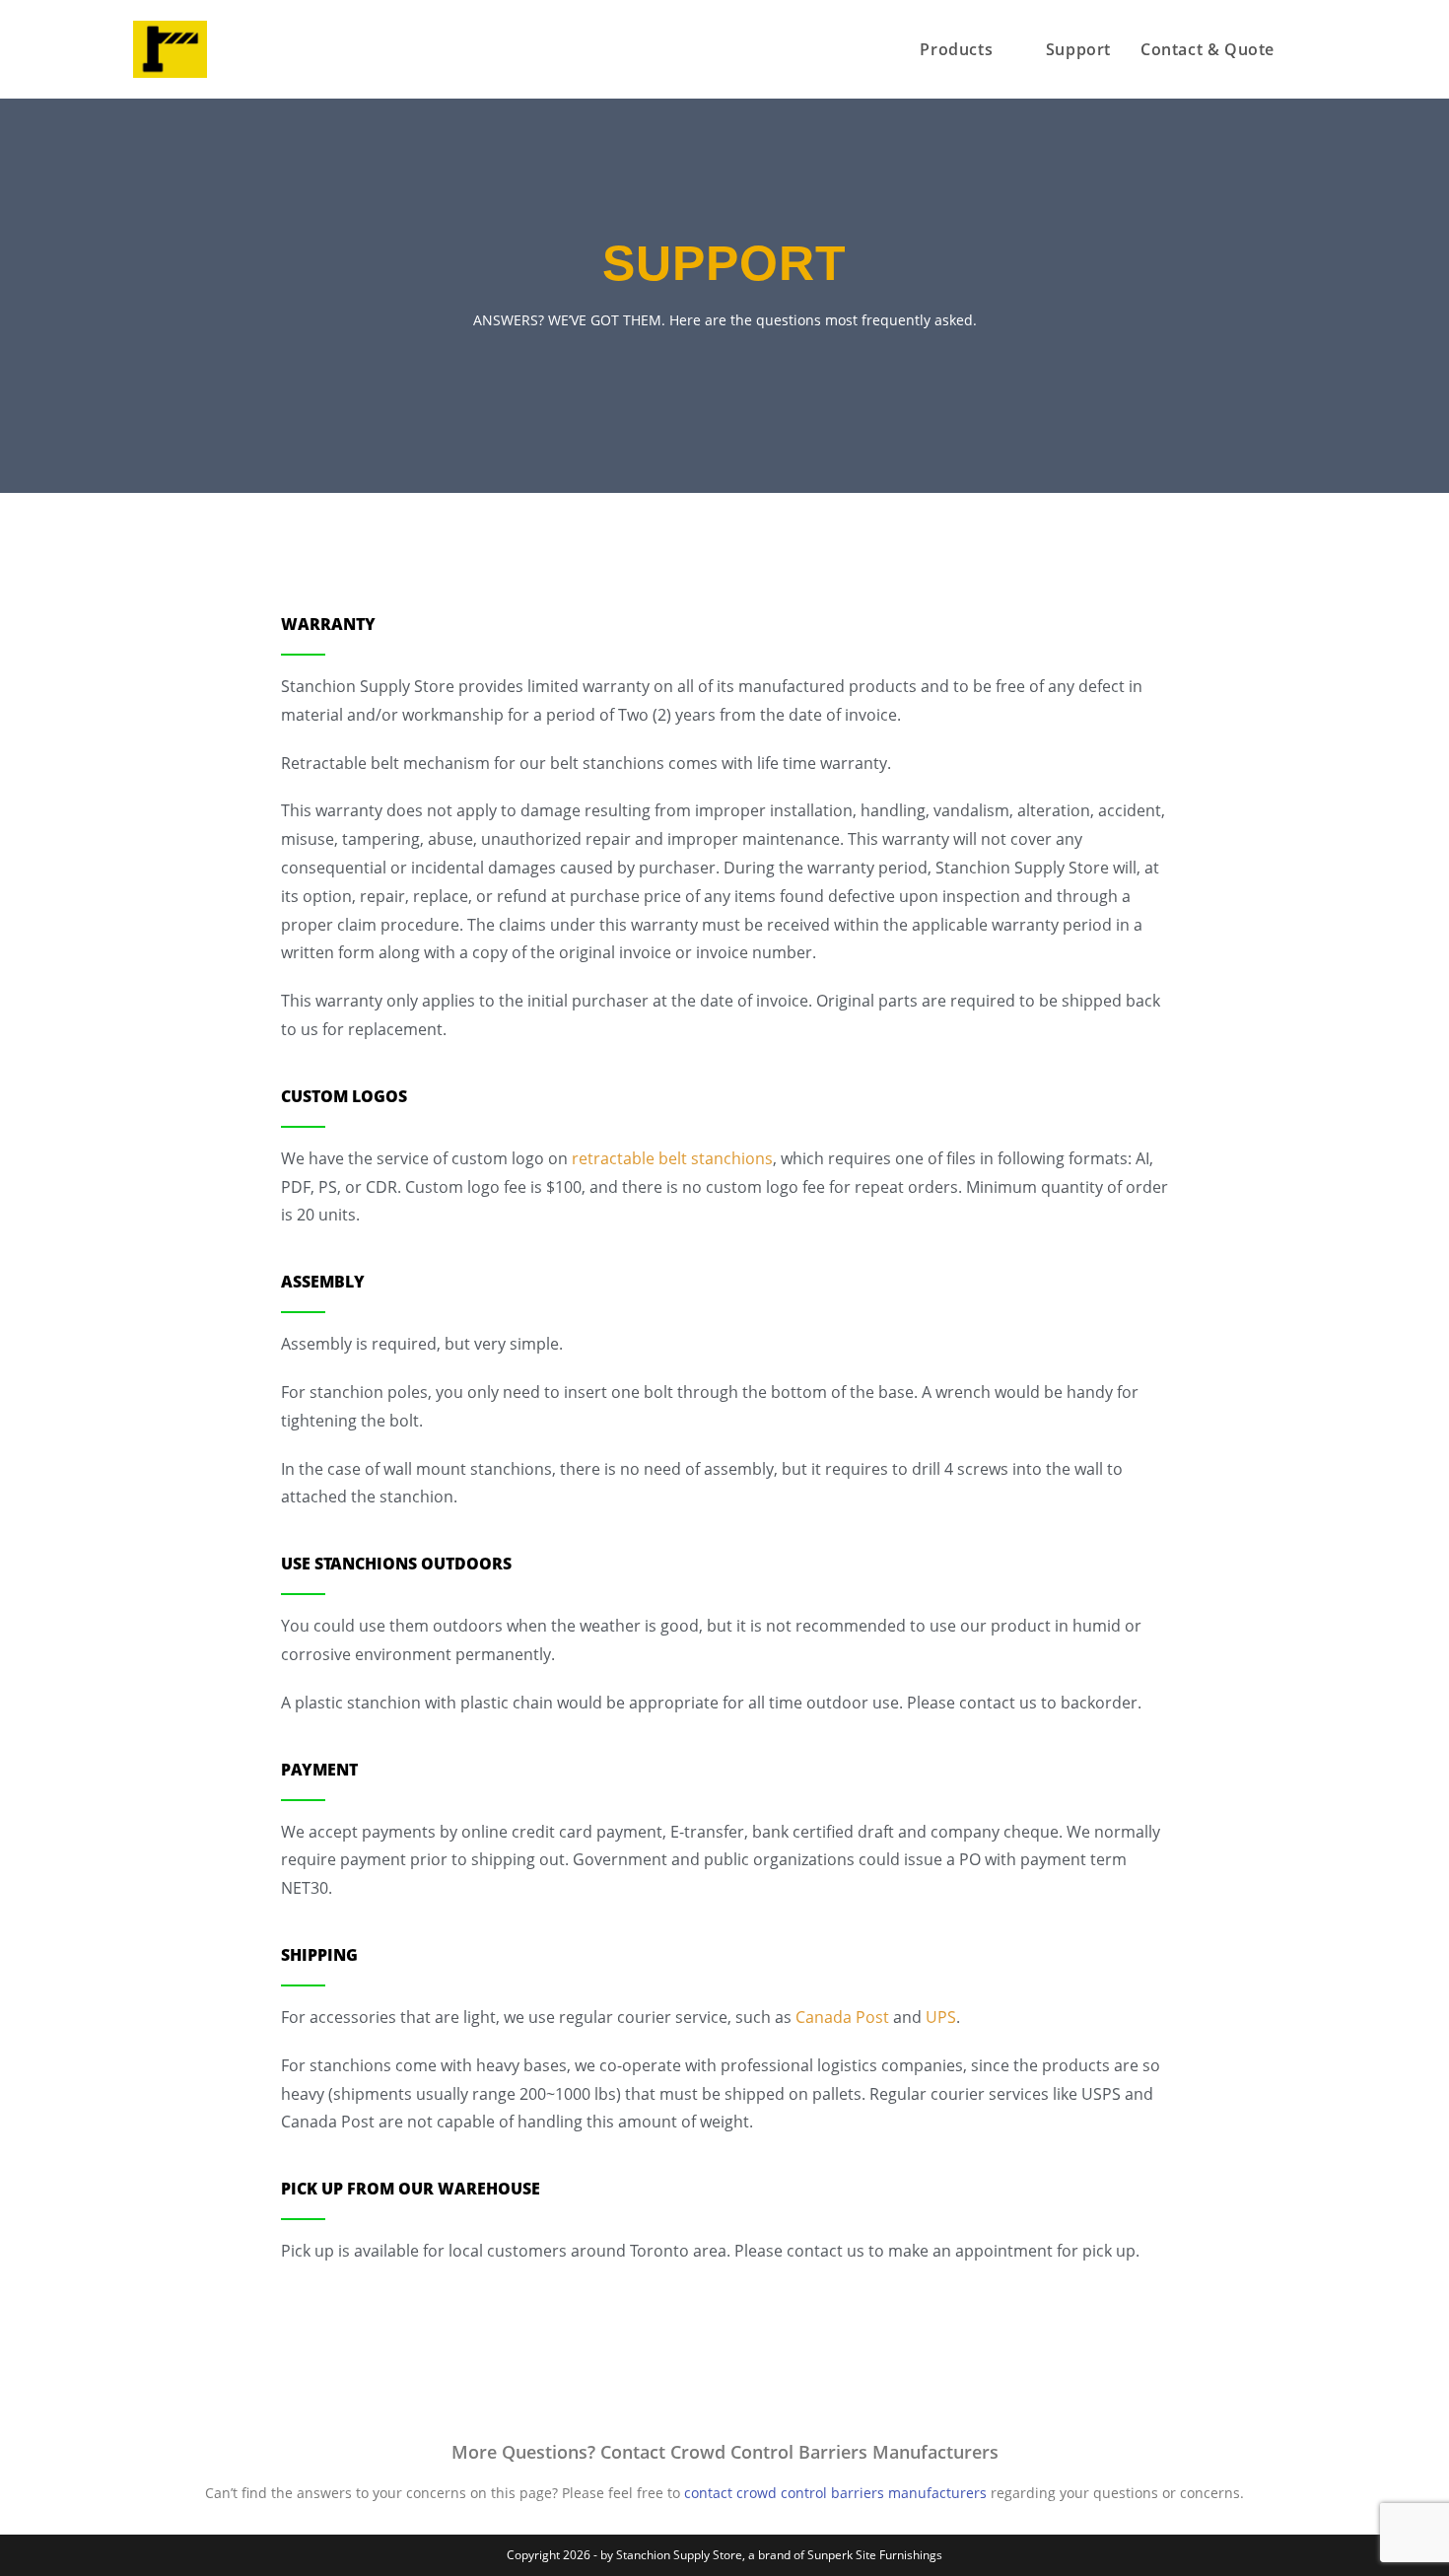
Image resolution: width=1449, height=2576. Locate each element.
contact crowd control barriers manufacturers (835, 2493)
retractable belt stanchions (672, 1158)
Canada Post (842, 2017)
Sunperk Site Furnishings (875, 2555)
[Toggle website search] (1310, 49)
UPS (941, 2017)
